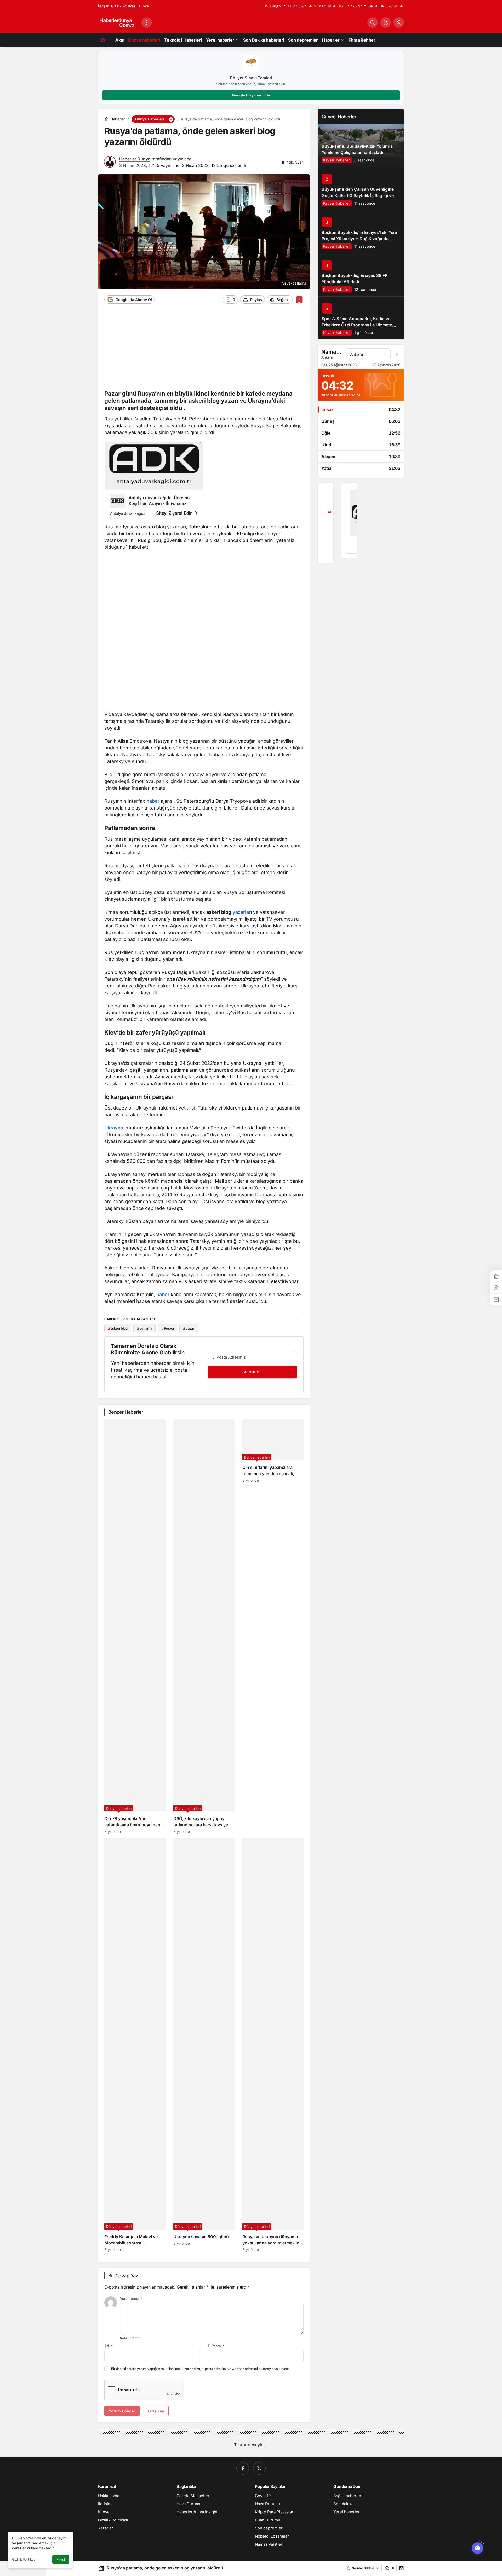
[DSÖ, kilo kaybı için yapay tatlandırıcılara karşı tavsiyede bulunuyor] (204, 1627)
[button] (386, 22)
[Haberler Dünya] (118, 22)
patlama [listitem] (145, 1328)
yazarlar (242, 912)
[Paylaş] (400, 2568)
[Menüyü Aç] (147, 22)
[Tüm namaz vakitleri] (397, 354)
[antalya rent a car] (326, 523)
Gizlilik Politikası (24, 2559)
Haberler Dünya (135, 159)
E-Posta (216, 2346)
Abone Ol (253, 1372)
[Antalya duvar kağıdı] (349, 520)
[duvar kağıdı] (154, 482)
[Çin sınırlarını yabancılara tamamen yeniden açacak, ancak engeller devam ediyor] (273, 1627)
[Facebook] (243, 2468)
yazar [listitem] (189, 1328)
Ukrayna (114, 1128)
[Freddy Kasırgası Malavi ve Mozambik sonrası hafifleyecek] (135, 2045)
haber (153, 801)
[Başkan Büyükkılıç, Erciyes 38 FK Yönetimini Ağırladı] (361, 275)
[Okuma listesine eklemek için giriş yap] (299, 300)
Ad (108, 2346)
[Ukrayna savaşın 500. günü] (204, 2045)
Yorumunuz (131, 2298)
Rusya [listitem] (167, 1328)
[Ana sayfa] (103, 40)
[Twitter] (259, 2468)
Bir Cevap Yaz (123, 2276)
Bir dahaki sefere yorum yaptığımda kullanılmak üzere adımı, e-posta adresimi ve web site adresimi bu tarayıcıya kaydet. (200, 2369)
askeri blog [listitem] (118, 1328)
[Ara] (373, 22)
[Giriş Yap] (399, 22)
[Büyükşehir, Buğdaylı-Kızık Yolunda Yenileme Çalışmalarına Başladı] (361, 145)
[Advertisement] (204, 350)
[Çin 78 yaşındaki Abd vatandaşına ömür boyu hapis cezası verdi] (135, 1627)
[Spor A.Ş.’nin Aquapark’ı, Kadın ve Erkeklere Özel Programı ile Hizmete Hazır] (361, 318)
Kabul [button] (61, 2560)
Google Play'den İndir (251, 95)
